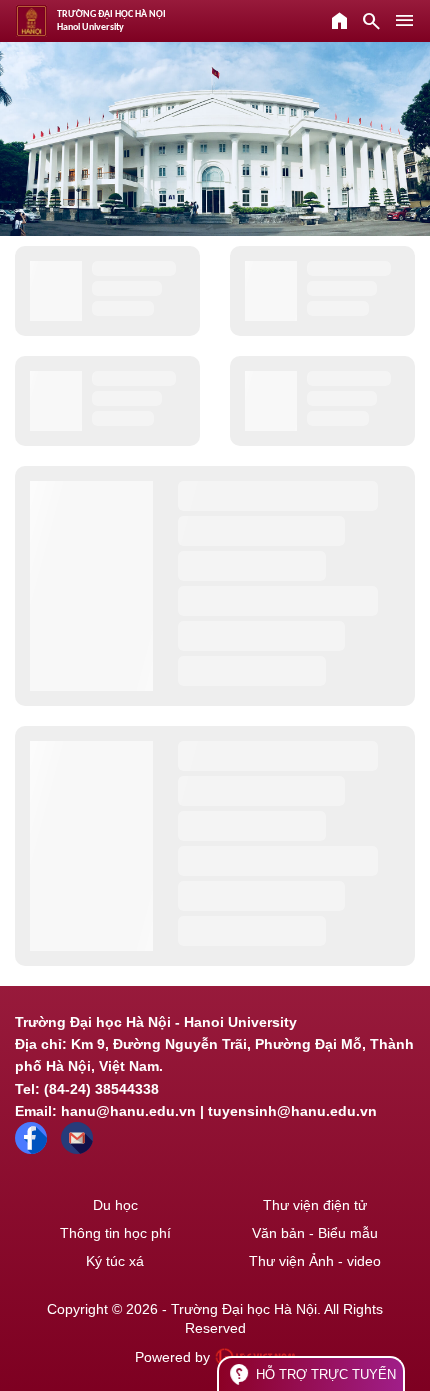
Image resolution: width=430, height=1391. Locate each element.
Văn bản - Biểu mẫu (315, 1233)
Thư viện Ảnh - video (315, 1261)
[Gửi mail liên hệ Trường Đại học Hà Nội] (77, 1149)
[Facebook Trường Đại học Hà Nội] (31, 1149)
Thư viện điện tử (315, 1205)
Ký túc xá (115, 1261)
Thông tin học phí (115, 1233)
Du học (115, 1205)
